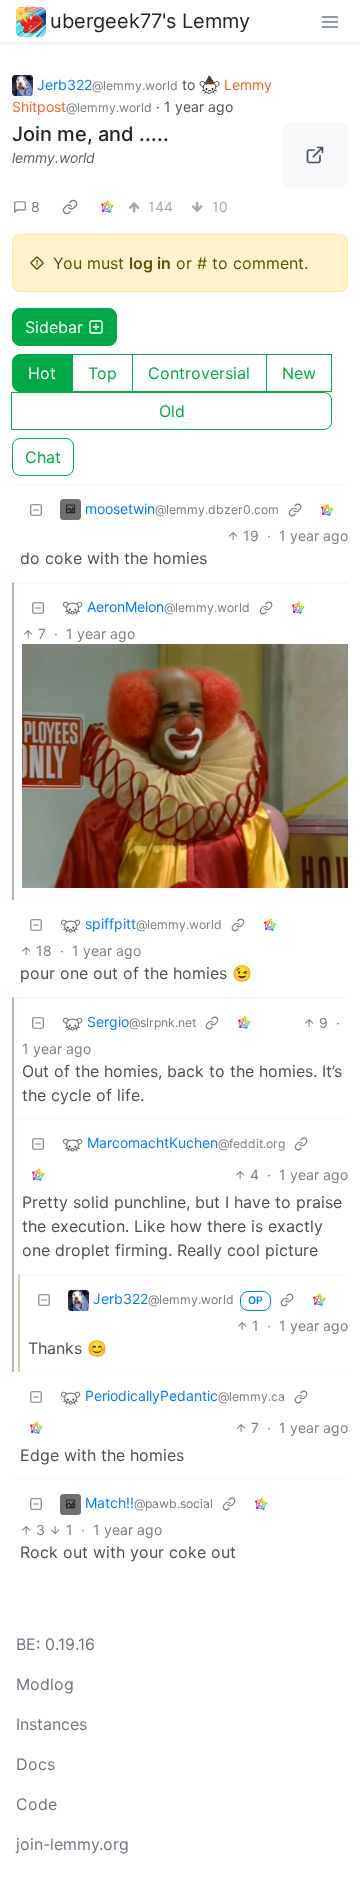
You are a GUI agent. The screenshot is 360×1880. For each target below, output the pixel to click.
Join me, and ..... (90, 134)
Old (172, 411)
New (299, 373)
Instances (51, 1724)
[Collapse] (36, 509)
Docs (35, 1764)
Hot (42, 373)
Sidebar (54, 327)
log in (150, 263)
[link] (70, 207)
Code (36, 1804)
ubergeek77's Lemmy (150, 21)
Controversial (199, 373)
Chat (43, 457)
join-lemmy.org (72, 1844)
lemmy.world (53, 157)
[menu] (330, 21)
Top (102, 373)
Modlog (45, 1684)
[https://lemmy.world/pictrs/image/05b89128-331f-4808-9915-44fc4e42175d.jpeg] (315, 155)
